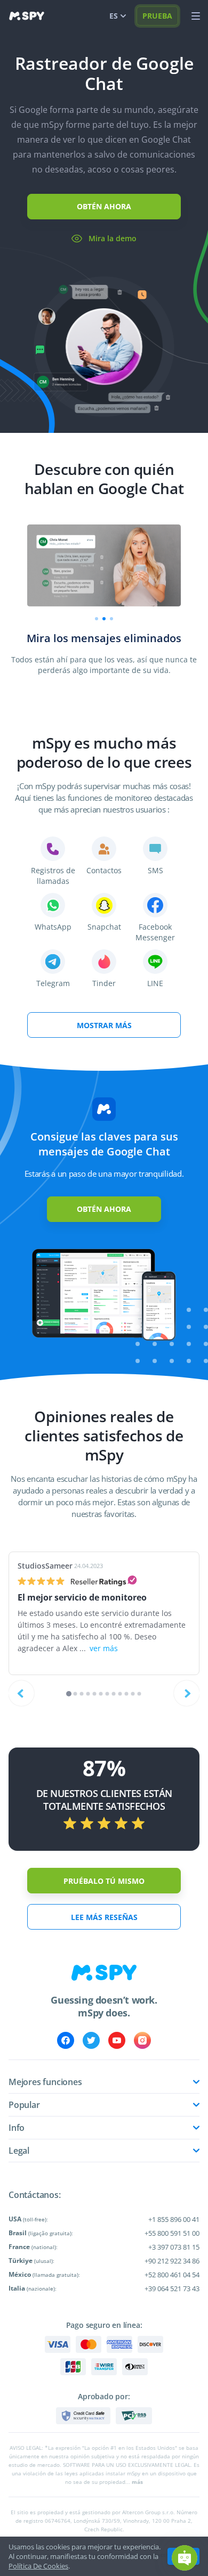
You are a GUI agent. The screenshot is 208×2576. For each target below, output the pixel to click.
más (137, 2482)
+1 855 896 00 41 (174, 2219)
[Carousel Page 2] (104, 619)
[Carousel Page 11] (133, 1694)
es (114, 16)
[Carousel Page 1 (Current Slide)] (69, 1694)
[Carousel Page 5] (95, 1694)
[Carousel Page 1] (97, 619)
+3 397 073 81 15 (174, 2247)
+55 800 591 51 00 (172, 2233)
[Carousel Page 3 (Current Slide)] (111, 619)
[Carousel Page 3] (82, 1694)
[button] (185, 2558)
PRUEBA (157, 16)
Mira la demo (113, 238)
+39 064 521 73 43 (172, 2288)
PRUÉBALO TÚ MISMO (104, 1881)
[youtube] (117, 2040)
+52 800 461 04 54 (172, 2275)
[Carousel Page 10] (127, 1694)
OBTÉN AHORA (104, 206)
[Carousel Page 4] (88, 1694)
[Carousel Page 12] (139, 1694)
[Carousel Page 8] (114, 1694)
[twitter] (91, 2040)
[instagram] (142, 2040)
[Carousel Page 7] (107, 1694)
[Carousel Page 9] (120, 1694)
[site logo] (27, 16)
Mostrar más (104, 1025)
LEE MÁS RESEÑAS (104, 1917)
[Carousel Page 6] (101, 1694)
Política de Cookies (38, 2566)
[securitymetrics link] (83, 2416)
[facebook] (66, 2040)
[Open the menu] (196, 16)
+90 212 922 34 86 (172, 2261)
